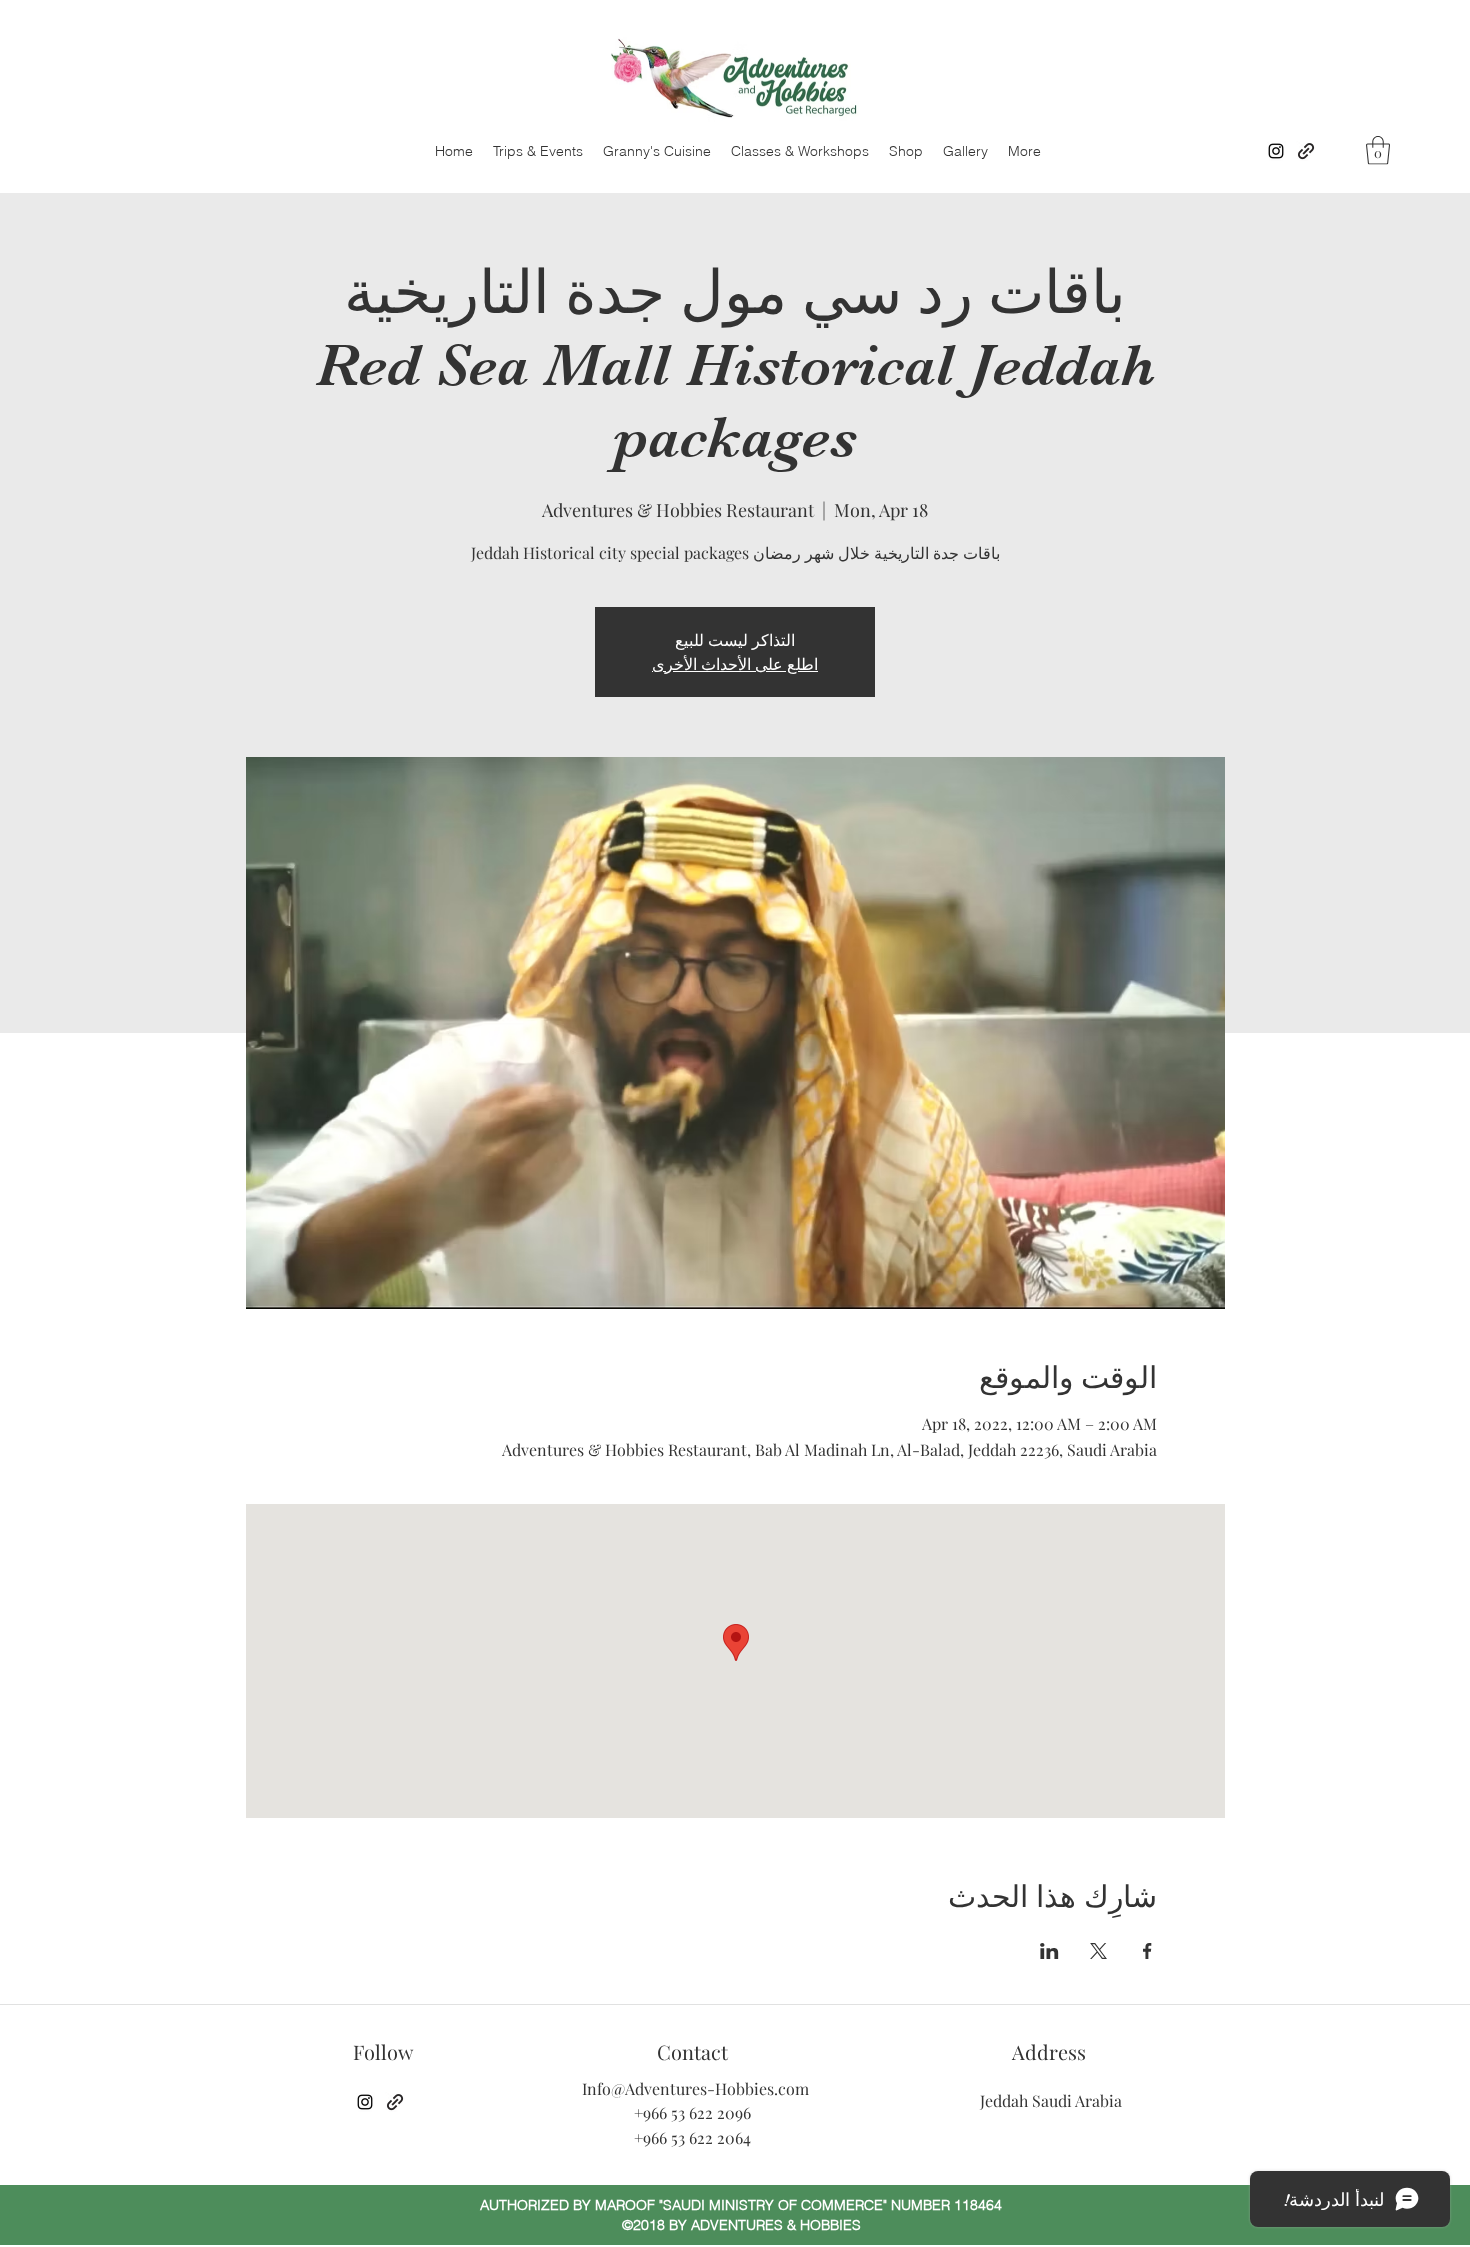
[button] (1378, 150)
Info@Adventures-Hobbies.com (695, 2088)
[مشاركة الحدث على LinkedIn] (1049, 1951)
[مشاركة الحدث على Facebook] (1147, 1951)
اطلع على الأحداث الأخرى (735, 663)
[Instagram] (1276, 151)
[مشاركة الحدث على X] (1098, 1951)
